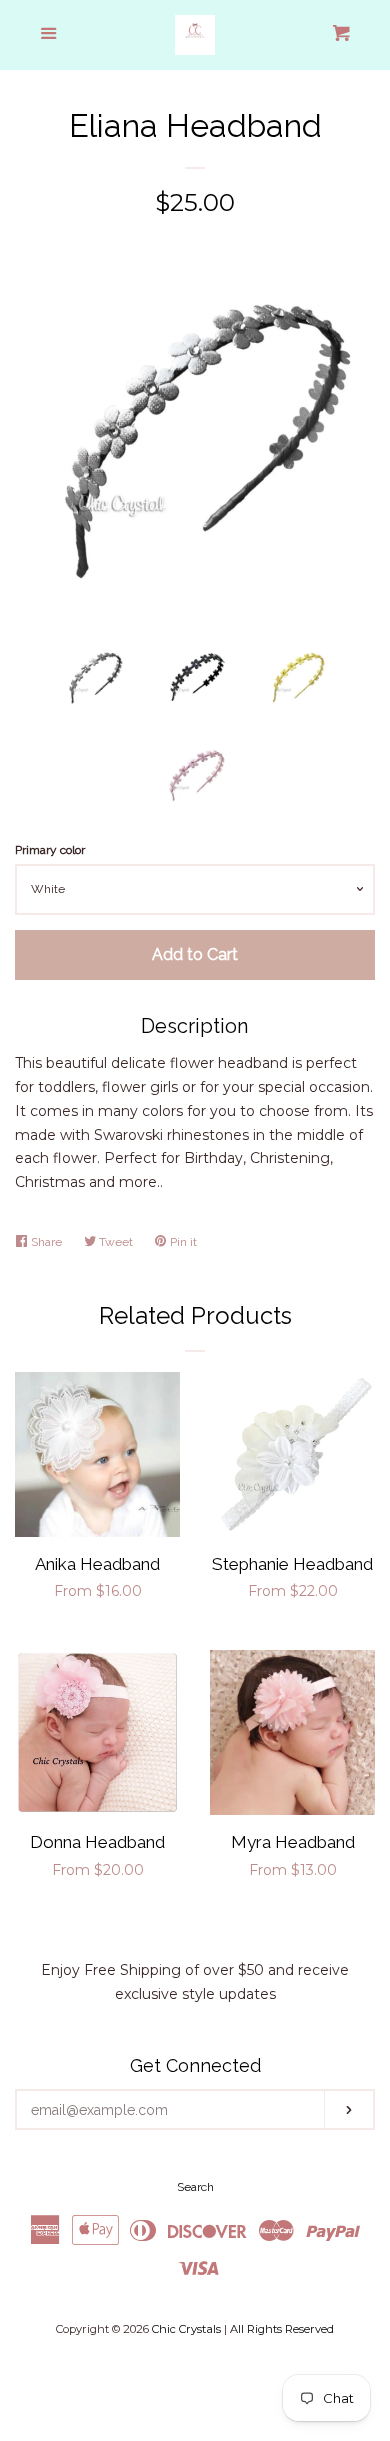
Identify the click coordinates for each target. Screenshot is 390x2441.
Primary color (50, 850)
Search (195, 2187)
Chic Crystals (186, 2329)
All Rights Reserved (282, 2329)
